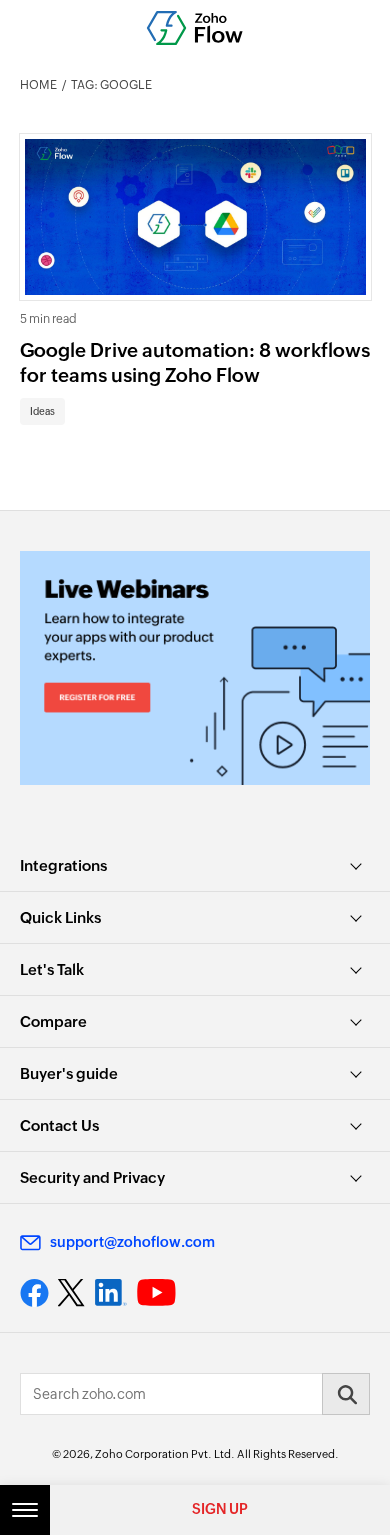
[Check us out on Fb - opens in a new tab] (34, 1293)
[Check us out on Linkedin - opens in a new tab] (110, 1293)
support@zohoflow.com (132, 1242)
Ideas (42, 411)
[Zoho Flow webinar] (195, 667)
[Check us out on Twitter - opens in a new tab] (72, 1293)
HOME (38, 85)
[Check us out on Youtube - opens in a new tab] (156, 1293)
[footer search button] (346, 1394)
